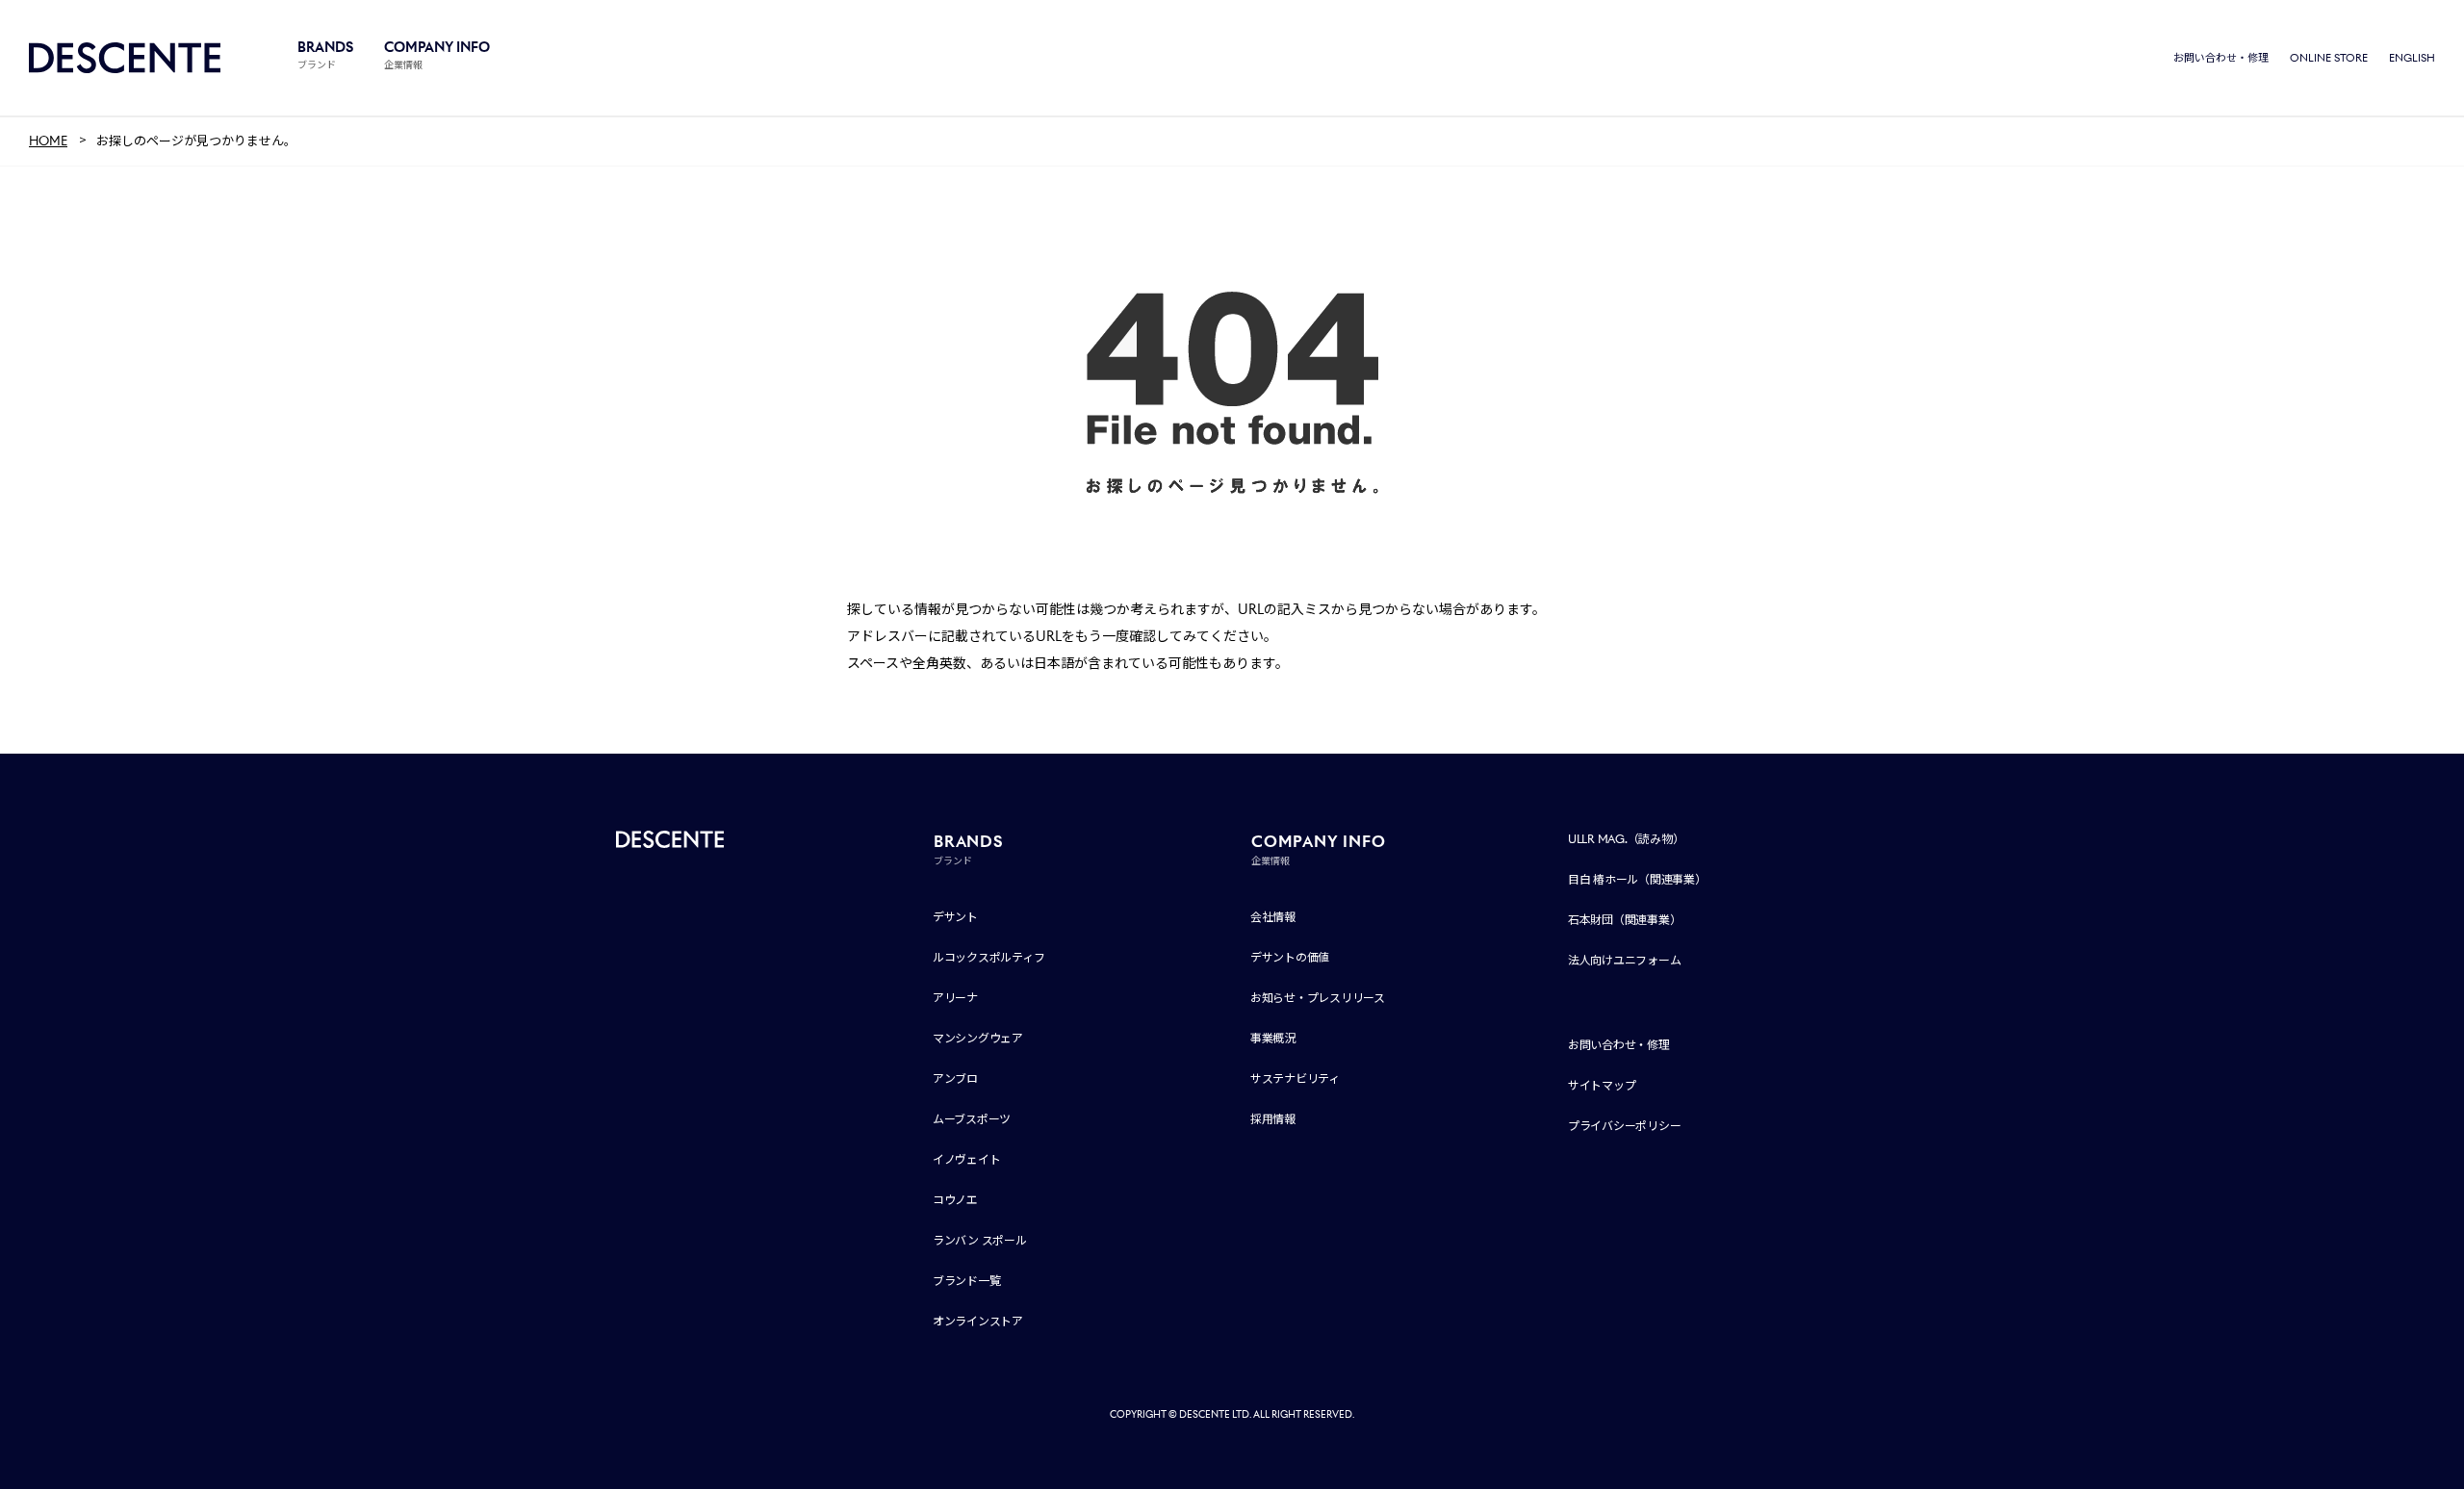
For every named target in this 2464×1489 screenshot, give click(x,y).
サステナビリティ (1295, 1078)
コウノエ (955, 1200)
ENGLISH (2412, 58)
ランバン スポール (980, 1240)
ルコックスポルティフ (989, 957)
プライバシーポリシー (1625, 1126)
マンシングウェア (978, 1038)
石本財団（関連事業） (1625, 920)
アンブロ (955, 1078)
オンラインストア (978, 1321)
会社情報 (1273, 917)
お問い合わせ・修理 (2221, 58)
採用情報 (1273, 1119)
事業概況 (1273, 1038)
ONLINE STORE (2329, 58)
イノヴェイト (967, 1159)
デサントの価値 (1290, 957)
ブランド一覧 (967, 1281)
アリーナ (955, 998)
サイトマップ (1602, 1085)
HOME (48, 141)
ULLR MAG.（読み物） (1626, 839)
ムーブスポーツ (972, 1119)
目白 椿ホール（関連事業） (1637, 879)
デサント (955, 917)
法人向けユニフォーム (1625, 960)
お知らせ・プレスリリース (1318, 998)
